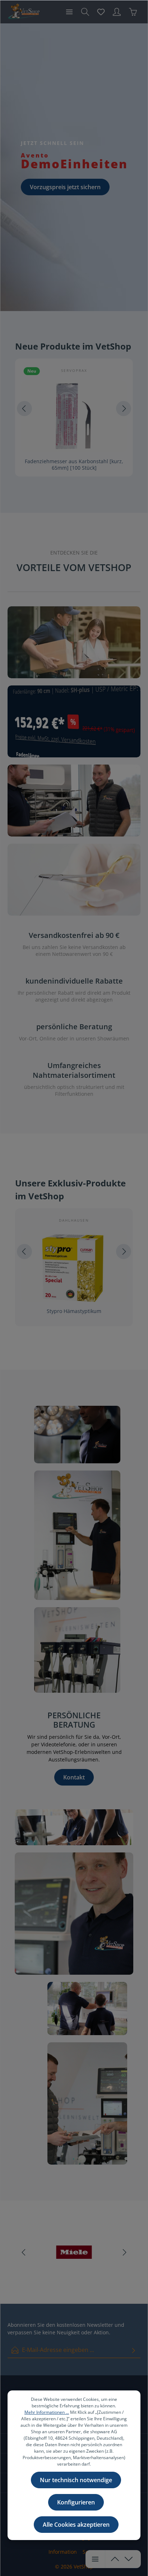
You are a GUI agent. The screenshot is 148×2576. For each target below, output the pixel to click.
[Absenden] (134, 2350)
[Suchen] (85, 12)
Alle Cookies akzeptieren (76, 2525)
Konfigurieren (76, 2502)
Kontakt (74, 1777)
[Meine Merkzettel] (101, 12)
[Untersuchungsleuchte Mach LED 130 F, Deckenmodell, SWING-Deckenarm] (74, 416)
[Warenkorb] (133, 12)
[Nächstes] (124, 409)
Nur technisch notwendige (76, 2480)
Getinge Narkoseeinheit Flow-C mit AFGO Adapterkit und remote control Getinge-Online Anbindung (74, 1314)
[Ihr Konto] (117, 12)
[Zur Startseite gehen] (24, 12)
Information (63, 2552)
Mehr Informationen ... (47, 2412)
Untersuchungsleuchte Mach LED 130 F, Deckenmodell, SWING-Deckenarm (74, 464)
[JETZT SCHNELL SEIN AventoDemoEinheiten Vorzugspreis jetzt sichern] (74, 167)
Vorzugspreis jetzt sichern (65, 187)
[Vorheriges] (24, 409)
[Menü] (69, 12)
